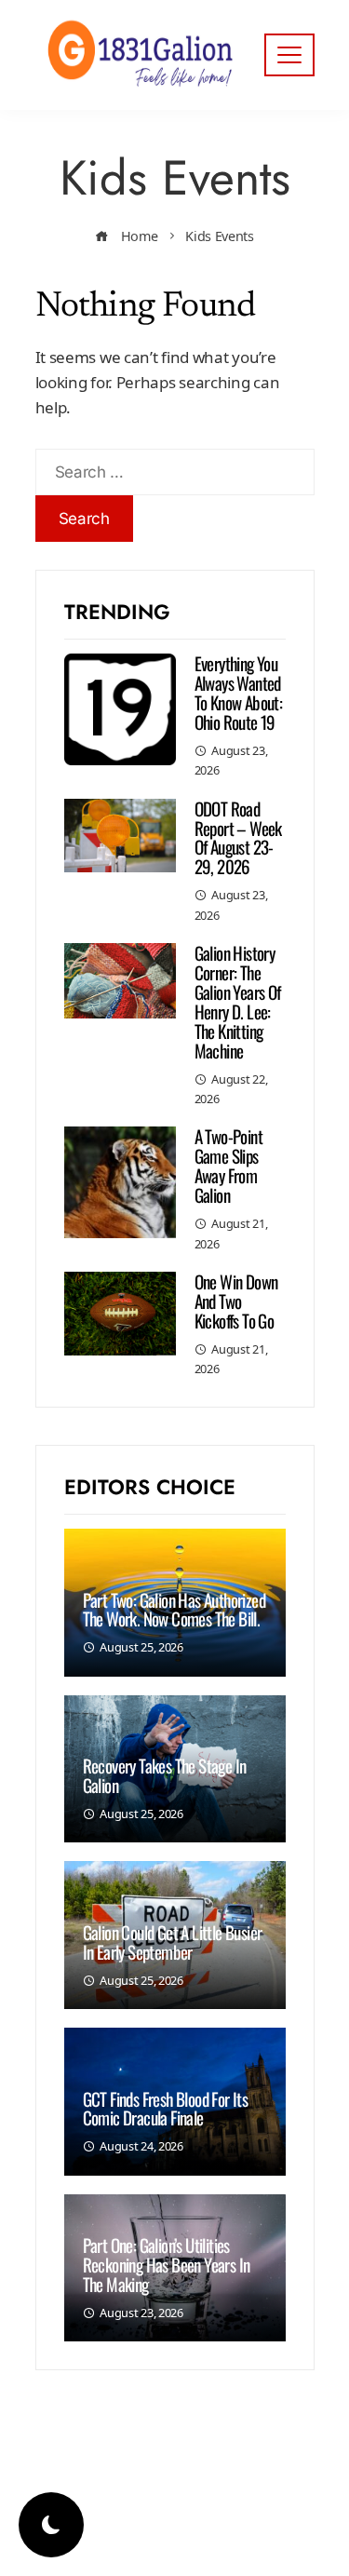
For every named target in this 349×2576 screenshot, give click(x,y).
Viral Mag (228, 2525)
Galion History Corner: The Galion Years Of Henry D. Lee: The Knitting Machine (238, 1001)
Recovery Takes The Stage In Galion (165, 1775)
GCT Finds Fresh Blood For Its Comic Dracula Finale (166, 2108)
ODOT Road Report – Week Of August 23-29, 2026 (238, 837)
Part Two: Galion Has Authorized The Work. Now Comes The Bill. (174, 1609)
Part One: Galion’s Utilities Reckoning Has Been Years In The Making (167, 2264)
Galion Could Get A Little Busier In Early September (173, 1942)
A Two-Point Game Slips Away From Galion (228, 1165)
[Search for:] (175, 461)
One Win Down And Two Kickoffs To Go (236, 1301)
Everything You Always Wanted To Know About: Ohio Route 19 (239, 692)
